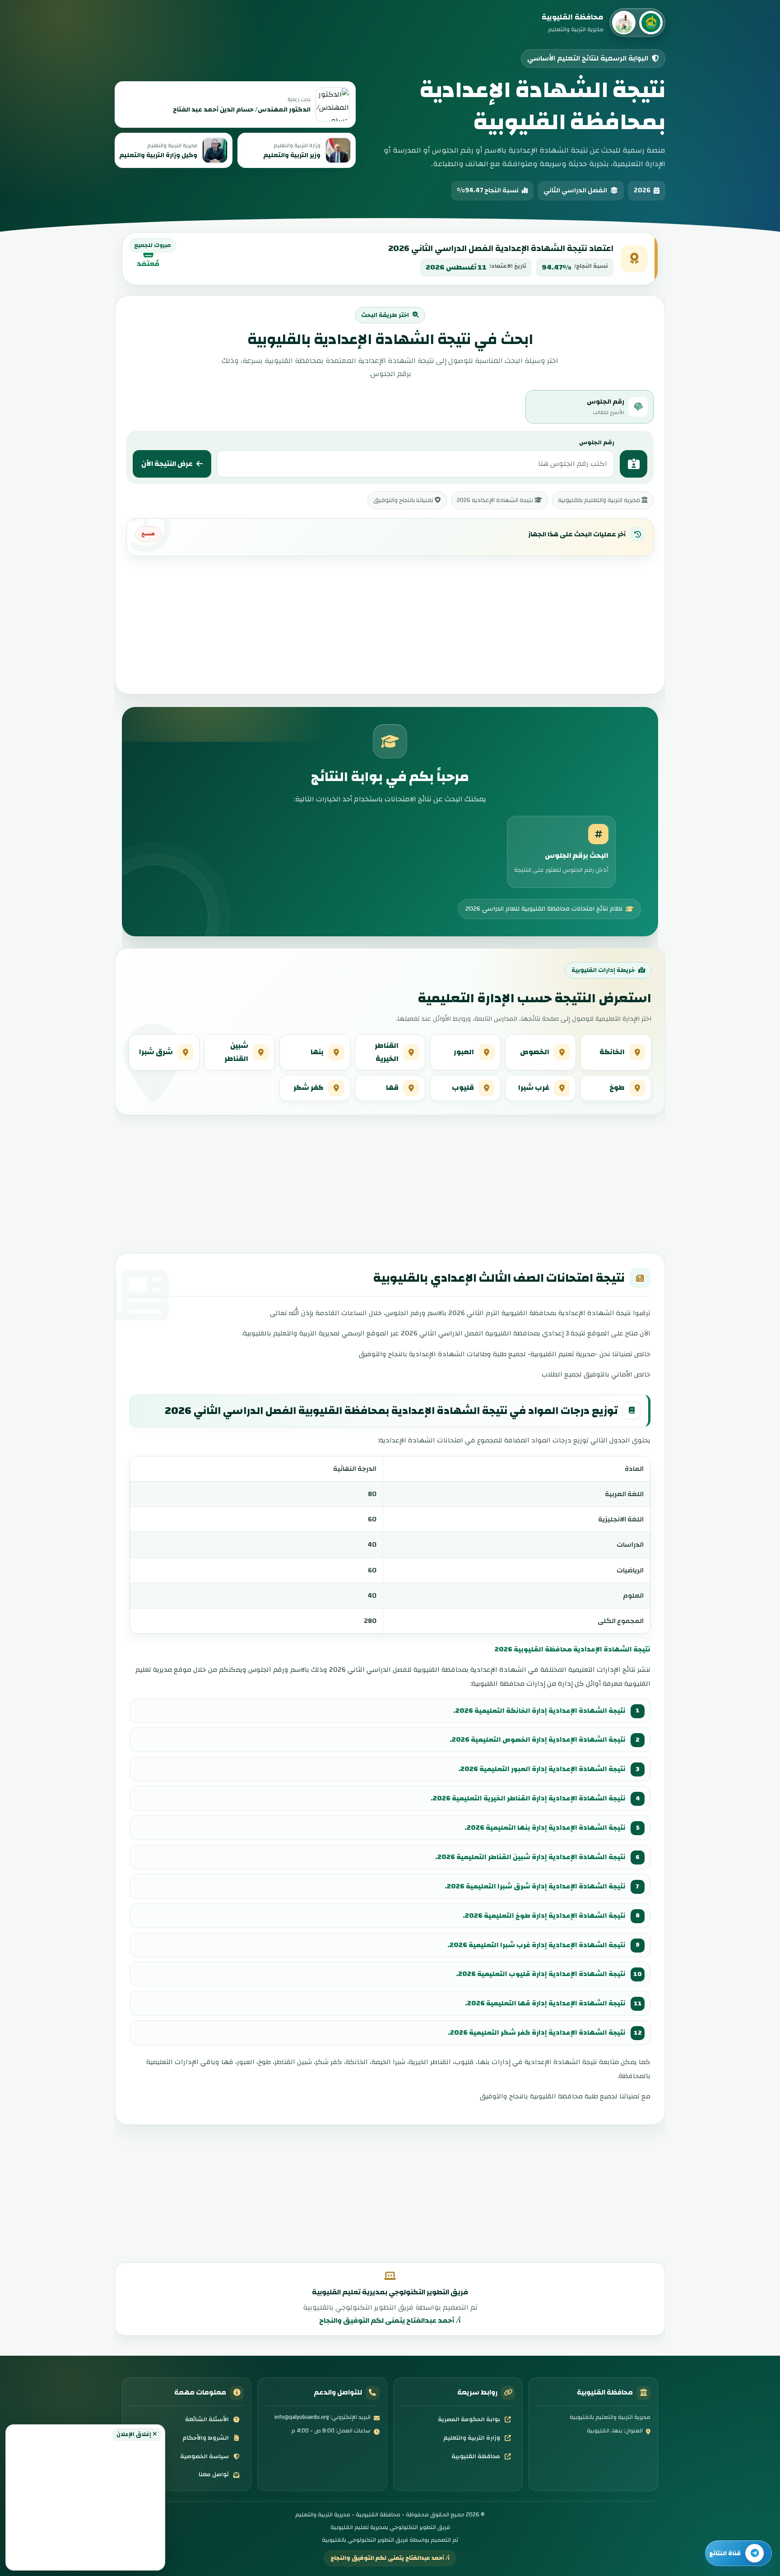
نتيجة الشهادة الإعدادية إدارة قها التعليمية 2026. (545, 2003)
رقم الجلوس (597, 442)
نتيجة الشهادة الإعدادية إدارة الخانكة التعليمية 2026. (539, 1711)
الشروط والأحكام (206, 2438)
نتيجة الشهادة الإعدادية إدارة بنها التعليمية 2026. (545, 1827)
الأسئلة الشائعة (207, 2419)
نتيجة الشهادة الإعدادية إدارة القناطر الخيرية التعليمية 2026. (528, 1798)
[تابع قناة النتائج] (738, 2553)
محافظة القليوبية (476, 2456)
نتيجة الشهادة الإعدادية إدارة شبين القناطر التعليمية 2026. (530, 1857)
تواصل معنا (214, 2474)
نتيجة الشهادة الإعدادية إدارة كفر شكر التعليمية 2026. (537, 2032)
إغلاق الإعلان (135, 2434)
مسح (148, 534)
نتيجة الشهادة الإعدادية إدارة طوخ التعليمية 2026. (544, 1916)
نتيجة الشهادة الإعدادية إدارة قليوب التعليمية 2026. (541, 1974)
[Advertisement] (85, 2503)
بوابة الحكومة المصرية (469, 2419)
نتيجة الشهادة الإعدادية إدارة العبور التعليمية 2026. (542, 1769)
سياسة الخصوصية (204, 2456)
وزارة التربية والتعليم (472, 2438)
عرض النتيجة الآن (167, 464)
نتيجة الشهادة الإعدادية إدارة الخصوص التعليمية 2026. (538, 1739)
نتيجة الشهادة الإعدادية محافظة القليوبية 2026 (573, 1649)
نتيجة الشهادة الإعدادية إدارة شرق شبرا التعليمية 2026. (535, 1886)
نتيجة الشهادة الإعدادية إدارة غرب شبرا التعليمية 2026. (536, 1945)
